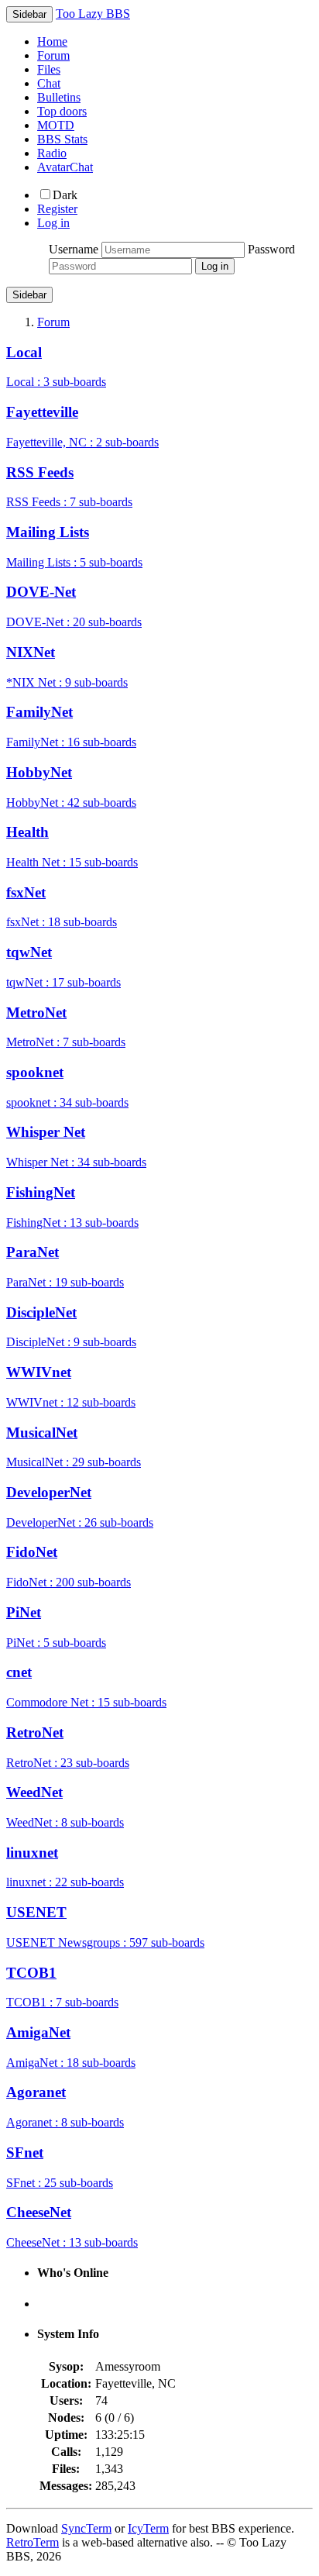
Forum (53, 55)
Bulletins (59, 97)
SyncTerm (86, 2528)
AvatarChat (65, 167)
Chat (49, 83)
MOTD (56, 125)
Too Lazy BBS (93, 14)
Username (74, 249)
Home (52, 41)
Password (271, 249)
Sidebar (29, 295)
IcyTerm (148, 2528)
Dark (65, 195)
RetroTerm (33, 2542)
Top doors (62, 111)
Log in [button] (53, 223)
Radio (52, 153)
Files (49, 69)
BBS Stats (62, 139)
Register (57, 209)
